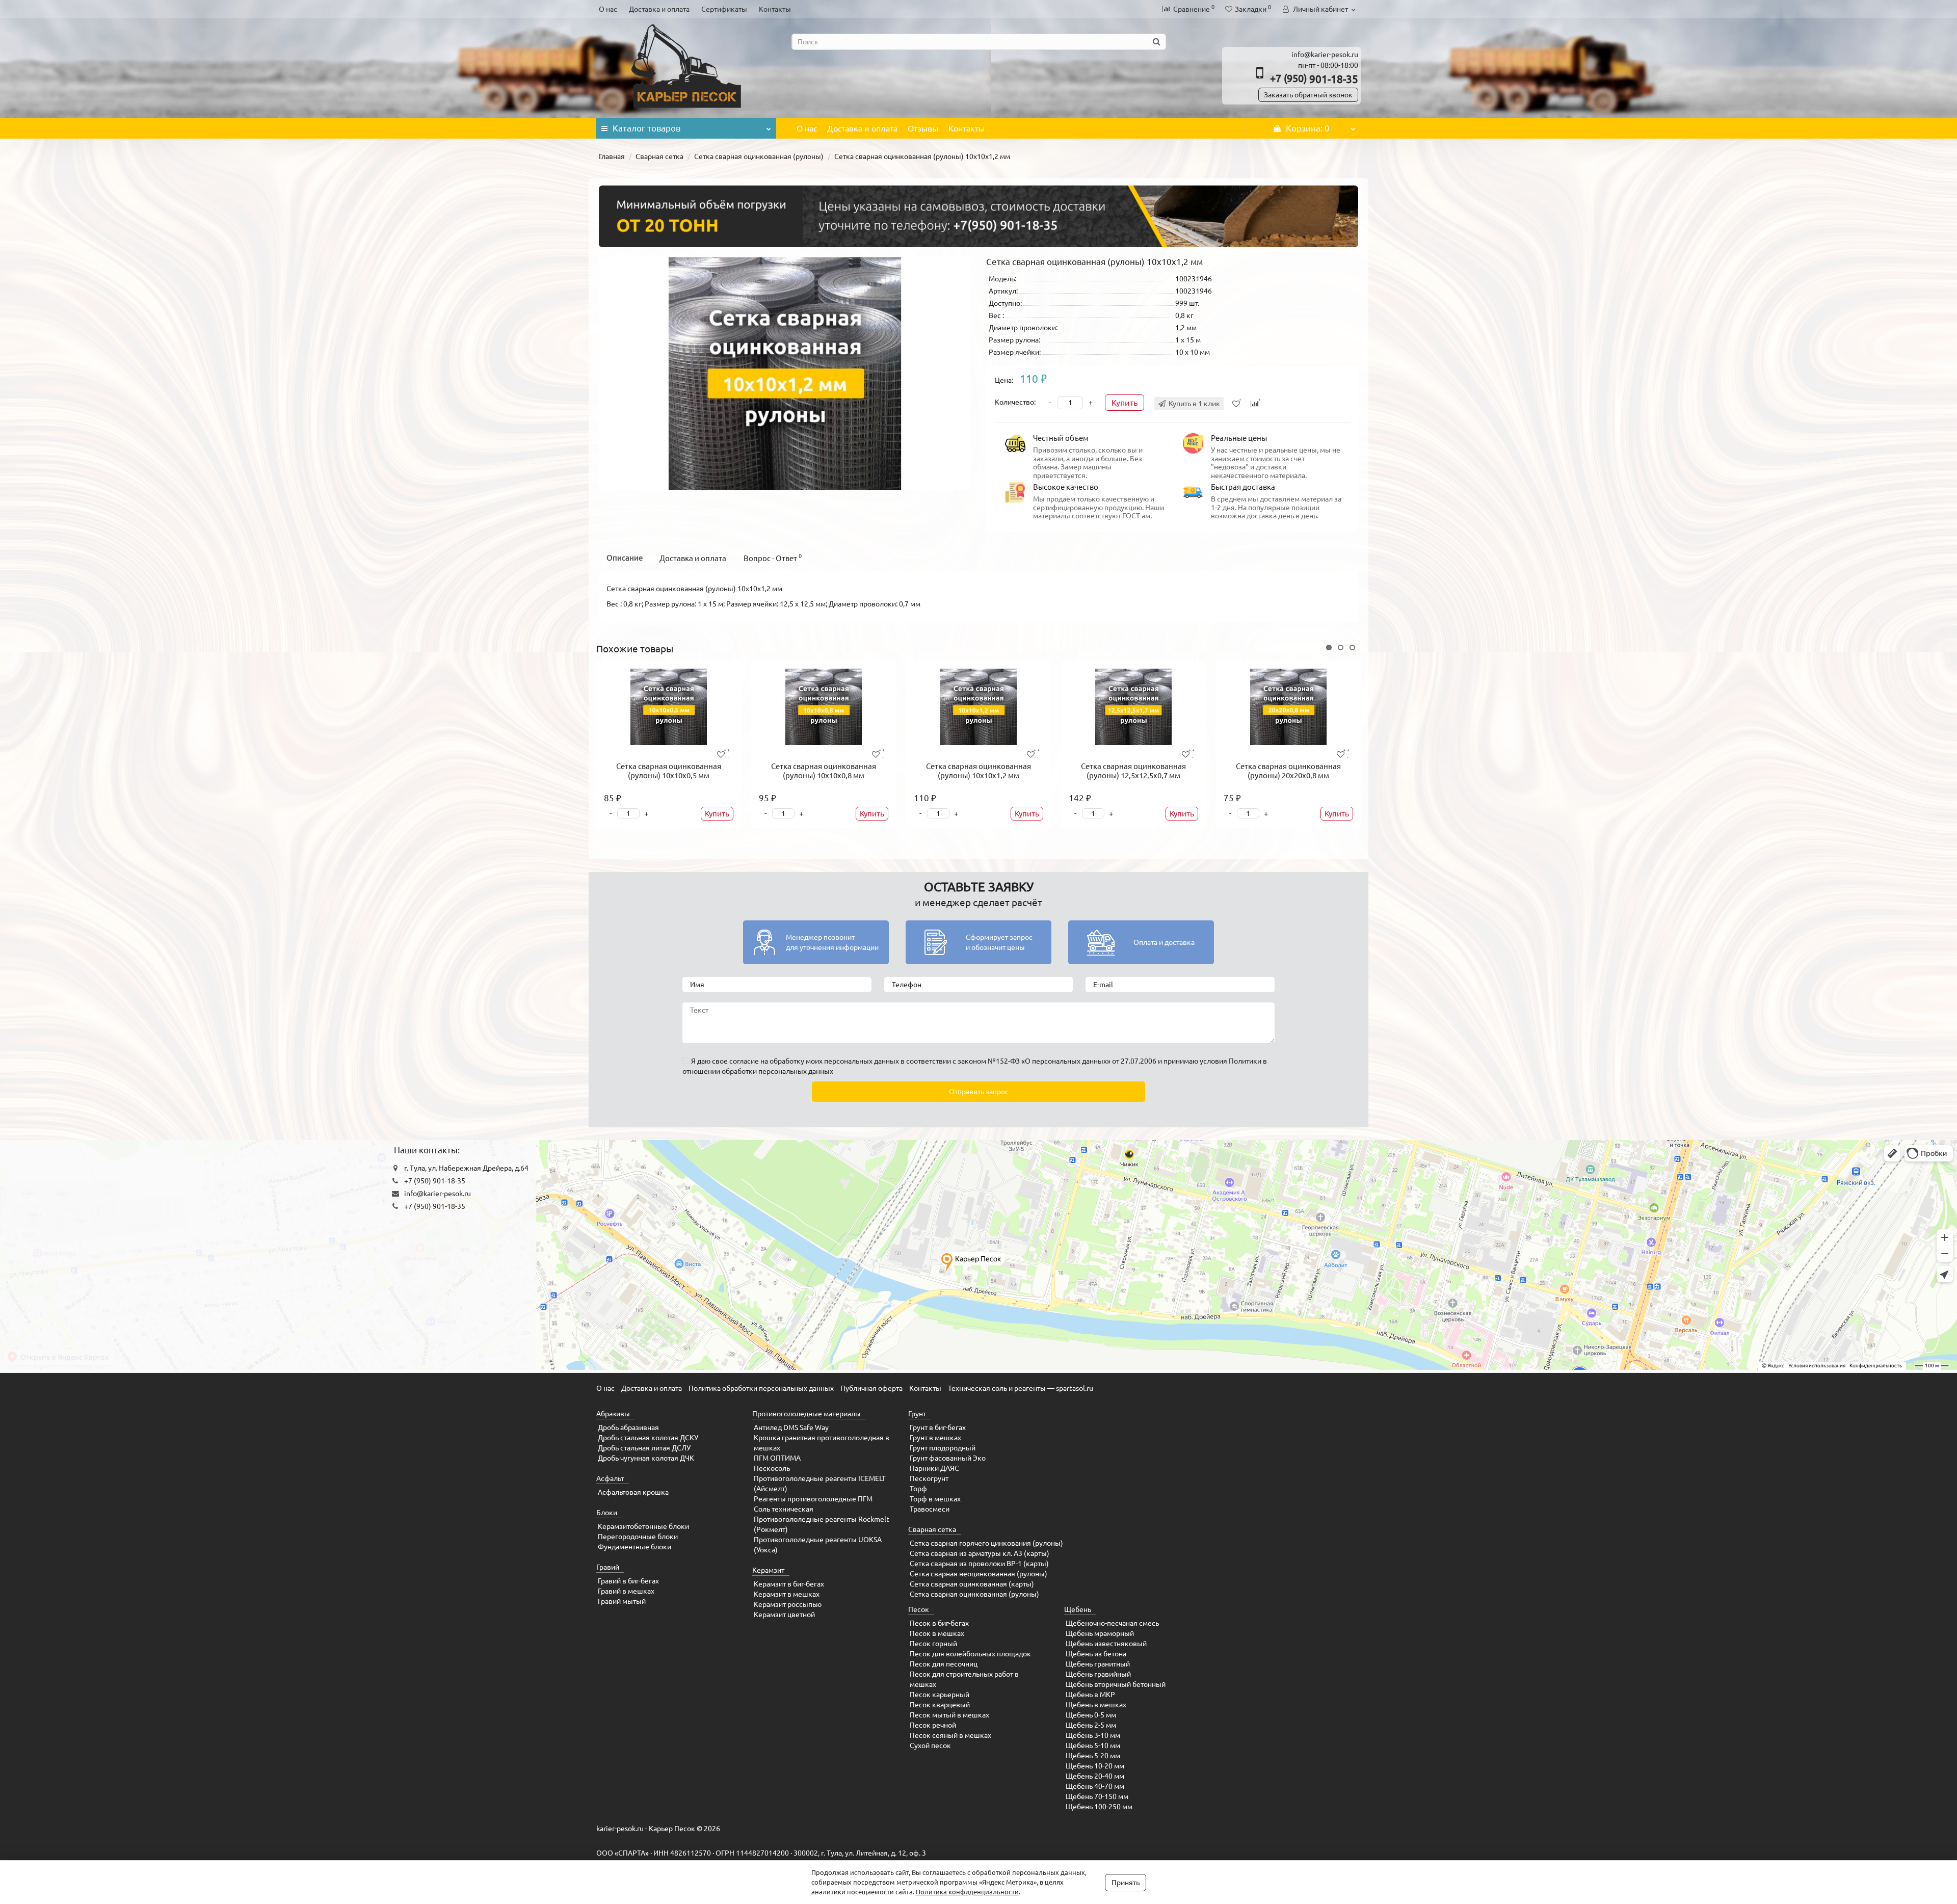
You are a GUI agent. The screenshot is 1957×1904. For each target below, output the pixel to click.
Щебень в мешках (1096, 1705)
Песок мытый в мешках (949, 1715)
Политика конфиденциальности (967, 1892)
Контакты (775, 9)
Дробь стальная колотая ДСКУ (648, 1438)
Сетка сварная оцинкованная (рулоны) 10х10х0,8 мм (824, 771)
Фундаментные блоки (634, 1547)
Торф (918, 1489)
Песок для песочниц (944, 1664)
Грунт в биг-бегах (938, 1427)
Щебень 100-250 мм (1099, 1807)
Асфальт (610, 1478)
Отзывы (923, 128)
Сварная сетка (659, 156)
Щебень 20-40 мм (1095, 1776)
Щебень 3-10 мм (1093, 1735)
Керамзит (768, 1570)
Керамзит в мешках (787, 1594)
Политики (1245, 1061)
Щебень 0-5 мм (1091, 1715)
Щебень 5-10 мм (1093, 1746)
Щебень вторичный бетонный (1116, 1684)
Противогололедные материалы (806, 1414)
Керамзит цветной (784, 1615)
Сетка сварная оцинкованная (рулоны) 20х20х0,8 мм (1288, 771)
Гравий (608, 1567)
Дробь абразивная (628, 1427)
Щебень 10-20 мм (1095, 1766)
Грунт (917, 1414)
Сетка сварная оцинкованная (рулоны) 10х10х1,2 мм (978, 771)
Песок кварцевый (940, 1705)
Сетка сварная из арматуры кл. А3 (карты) (980, 1553)
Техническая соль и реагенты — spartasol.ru (1021, 1388)
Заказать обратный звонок (1308, 95)
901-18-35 (1314, 79)
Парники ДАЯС (934, 1468)
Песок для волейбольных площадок (970, 1654)
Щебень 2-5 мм (1091, 1725)
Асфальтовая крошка (633, 1492)
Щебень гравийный (1098, 1674)
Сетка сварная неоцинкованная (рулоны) (978, 1574)
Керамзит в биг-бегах (789, 1584)
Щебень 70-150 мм (1097, 1796)
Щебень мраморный (1100, 1633)
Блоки (607, 1513)
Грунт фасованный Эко (948, 1458)
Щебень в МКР (1090, 1695)
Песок (919, 1609)
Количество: (1015, 402)
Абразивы (613, 1414)
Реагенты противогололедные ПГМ (813, 1499)
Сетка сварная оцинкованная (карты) (972, 1584)
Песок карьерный (940, 1695)
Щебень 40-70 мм (1095, 1786)
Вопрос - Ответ (773, 558)
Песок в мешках (937, 1633)
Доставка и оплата (659, 9)
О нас (608, 9)
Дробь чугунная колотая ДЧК (646, 1458)
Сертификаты (724, 9)
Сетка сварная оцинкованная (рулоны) (759, 156)
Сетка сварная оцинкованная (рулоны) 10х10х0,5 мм (669, 771)
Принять (1126, 1883)
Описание (625, 558)
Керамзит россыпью (788, 1604)
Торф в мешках (935, 1499)
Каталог (646, 128)
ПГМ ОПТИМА (777, 1458)
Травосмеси (930, 1509)
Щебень (1078, 1609)
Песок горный (933, 1644)
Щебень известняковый (1106, 1644)
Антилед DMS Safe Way (791, 1427)
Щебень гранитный (1098, 1664)
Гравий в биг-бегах (628, 1581)
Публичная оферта (871, 1388)
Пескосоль (772, 1468)
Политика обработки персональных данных (761, 1388)
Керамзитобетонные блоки (643, 1526)
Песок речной (933, 1725)
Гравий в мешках (626, 1591)
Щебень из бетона (1096, 1654)
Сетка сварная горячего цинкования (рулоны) (986, 1543)
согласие (744, 1061)
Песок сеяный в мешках (950, 1735)
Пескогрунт (929, 1478)
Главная (612, 156)
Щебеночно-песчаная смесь (1112, 1623)
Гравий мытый (622, 1601)
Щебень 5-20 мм (1093, 1756)
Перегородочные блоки (638, 1537)
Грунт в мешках (935, 1438)
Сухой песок (930, 1746)
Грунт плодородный (943, 1448)
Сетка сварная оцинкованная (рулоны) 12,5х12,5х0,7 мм (1133, 771)
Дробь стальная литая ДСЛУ (644, 1448)
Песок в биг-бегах (939, 1623)
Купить (1125, 403)
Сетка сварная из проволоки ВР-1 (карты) (979, 1564)
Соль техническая (784, 1509)
